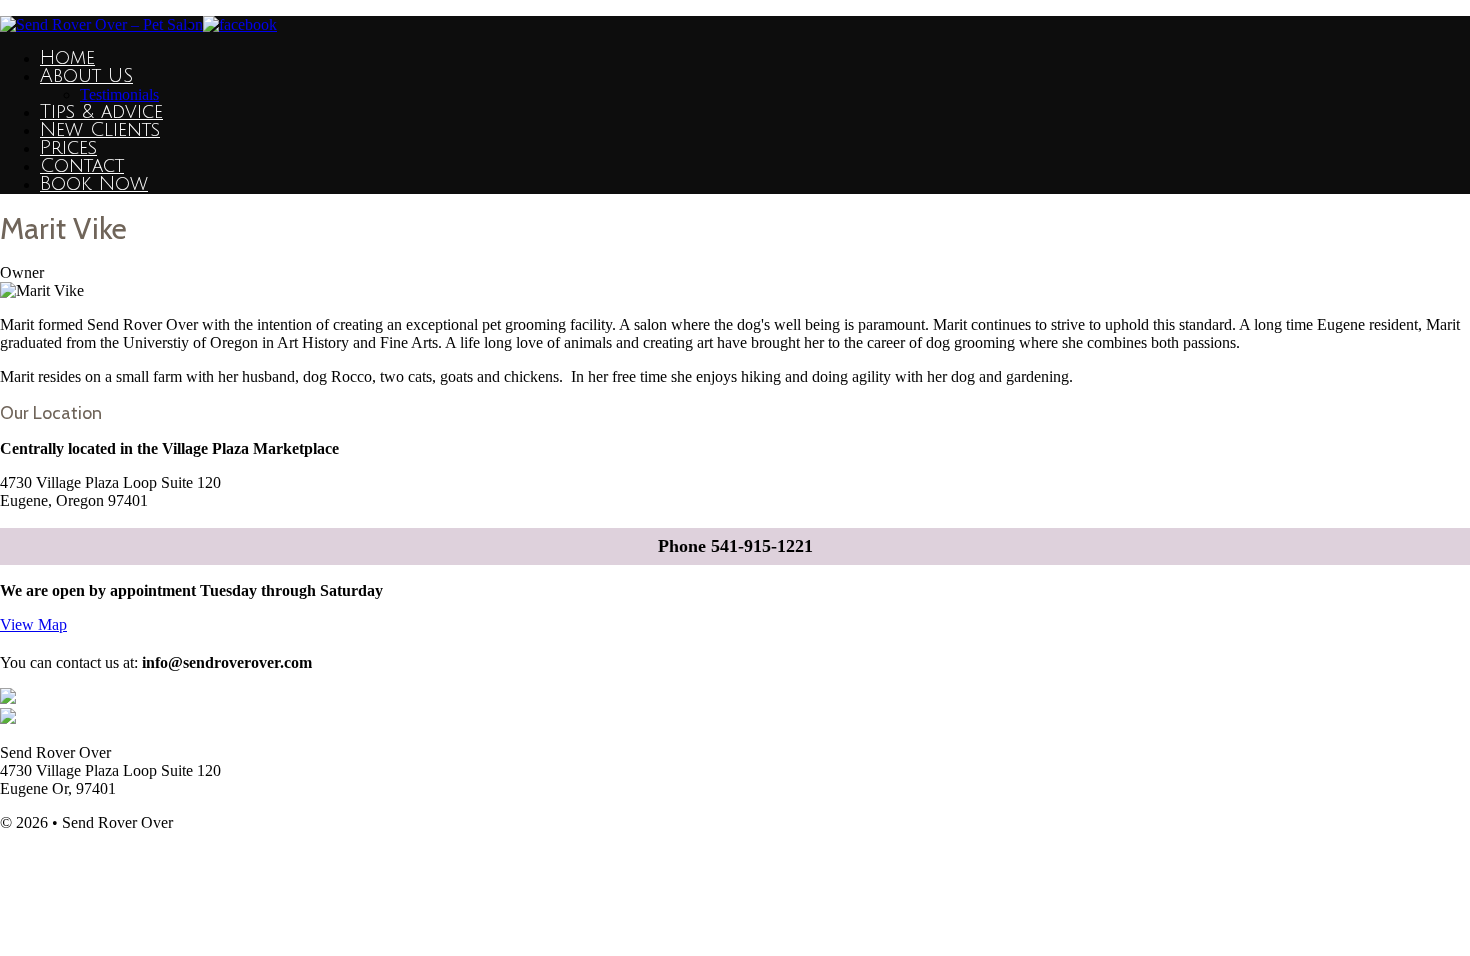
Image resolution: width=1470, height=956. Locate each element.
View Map (33, 624)
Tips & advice (101, 112)
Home (67, 58)
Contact (82, 166)
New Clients (100, 130)
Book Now (94, 184)
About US (86, 76)
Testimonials (119, 94)
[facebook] (240, 24)
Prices (68, 148)
